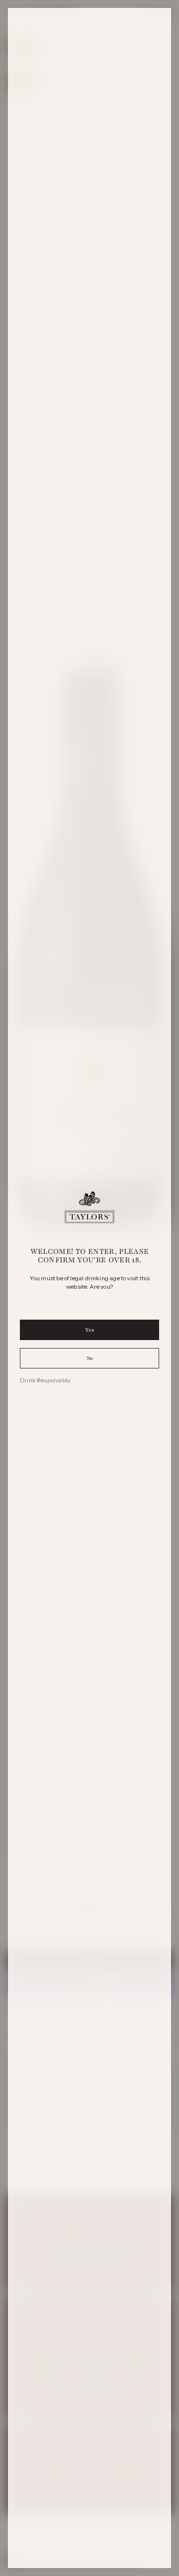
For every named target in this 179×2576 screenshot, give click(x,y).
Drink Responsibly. (45, 1380)
